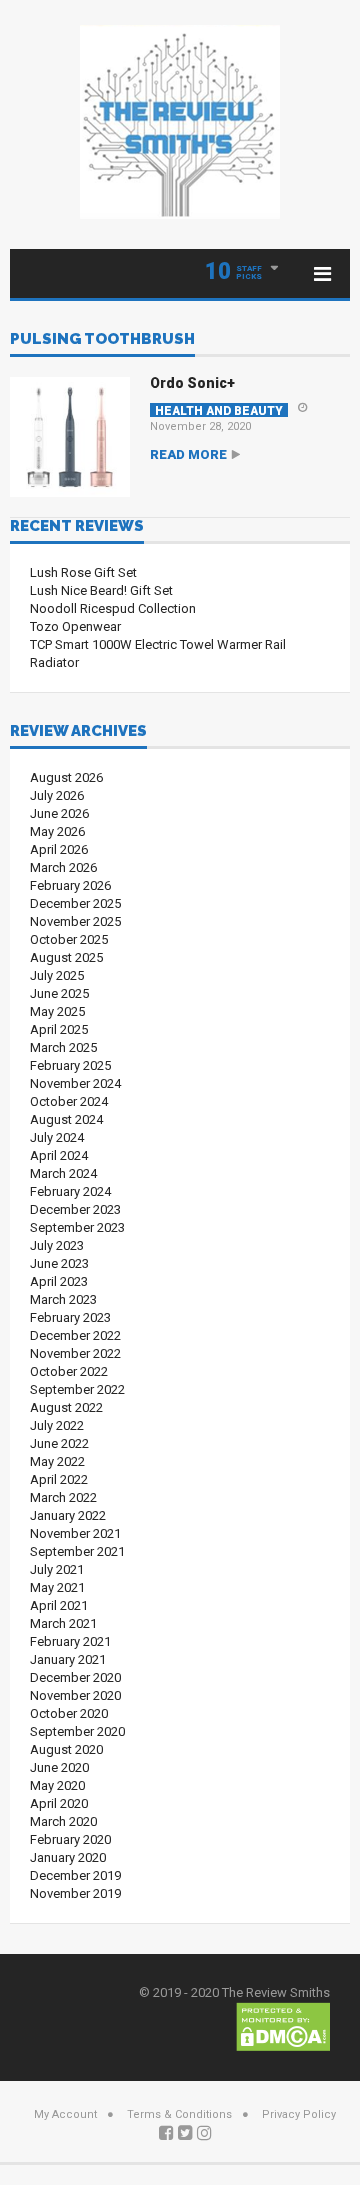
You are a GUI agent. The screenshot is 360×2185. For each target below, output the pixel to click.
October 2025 (69, 939)
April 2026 (59, 849)
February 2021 (70, 1641)
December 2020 (75, 1677)
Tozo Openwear (75, 626)
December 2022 (75, 1335)
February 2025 (70, 1065)
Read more (188, 454)
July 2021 (57, 1569)
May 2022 (57, 1461)
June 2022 (59, 1443)
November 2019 (75, 1893)
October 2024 (69, 1101)
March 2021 (63, 1623)
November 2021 (75, 1533)
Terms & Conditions (179, 2114)
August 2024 (66, 1119)
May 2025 (57, 1011)
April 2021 (59, 1605)
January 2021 (68, 1659)
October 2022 (69, 1371)
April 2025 (59, 1029)
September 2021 (77, 1551)
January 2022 (68, 1515)
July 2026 (57, 795)
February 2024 (70, 1191)
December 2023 (75, 1209)
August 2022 (66, 1407)
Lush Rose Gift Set (83, 572)
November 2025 (75, 921)
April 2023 (59, 1281)
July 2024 (57, 1137)
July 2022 (57, 1425)
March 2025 (63, 1047)
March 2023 (63, 1299)
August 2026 (66, 777)
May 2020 (57, 1785)
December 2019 (75, 1875)
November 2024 (75, 1083)
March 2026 (63, 867)
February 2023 (70, 1317)
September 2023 (77, 1227)
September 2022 (77, 1389)
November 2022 (75, 1353)
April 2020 (59, 1803)
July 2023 (57, 1245)
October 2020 (69, 1713)
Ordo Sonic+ (192, 383)
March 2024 (63, 1173)
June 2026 (59, 813)
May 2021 (57, 1587)
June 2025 (59, 993)
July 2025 (57, 975)
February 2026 (70, 885)
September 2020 (77, 1731)
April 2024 (59, 1155)
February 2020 (70, 1839)
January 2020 (68, 1857)
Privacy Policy (299, 2114)
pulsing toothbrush (102, 340)
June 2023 (59, 1263)
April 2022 (59, 1479)
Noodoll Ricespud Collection (113, 608)
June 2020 (59, 1767)
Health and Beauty (219, 410)
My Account (65, 2114)
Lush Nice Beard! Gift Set (101, 590)
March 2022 (63, 1497)
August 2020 (66, 1749)
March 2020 (63, 1821)
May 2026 (57, 831)
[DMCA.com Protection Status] (283, 2025)
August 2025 (66, 957)
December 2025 (75, 903)
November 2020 (75, 1695)
